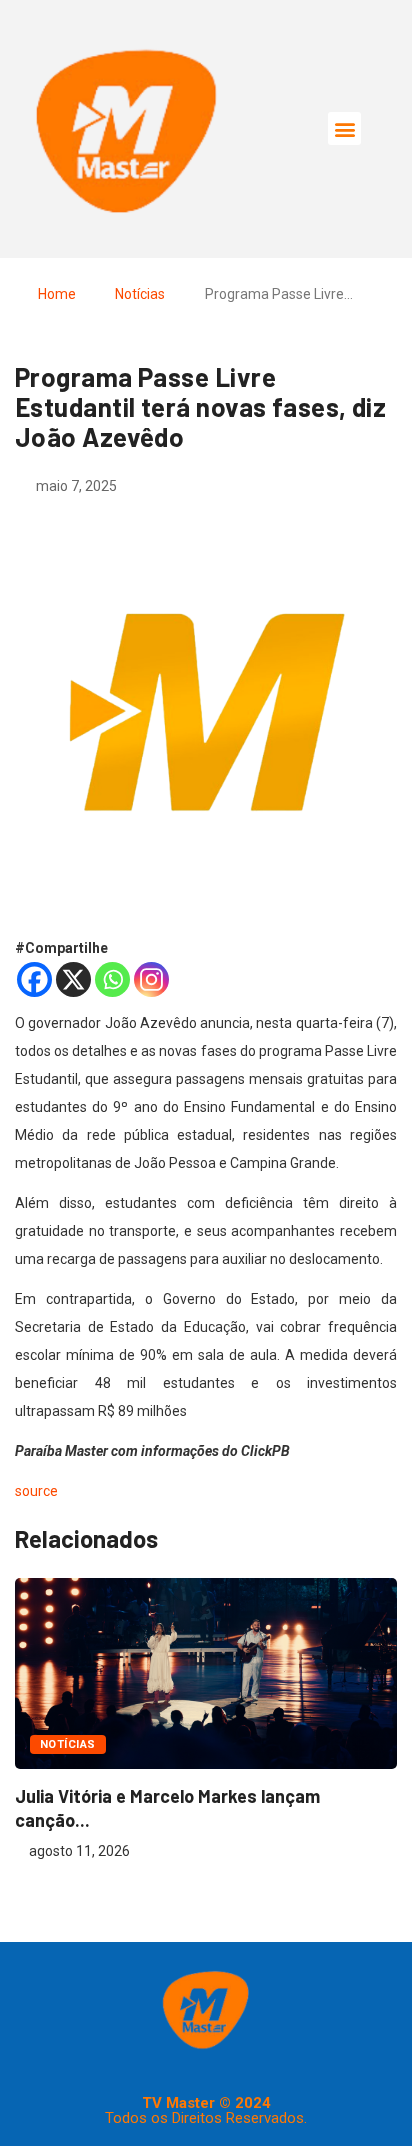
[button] (344, 128)
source (36, 1491)
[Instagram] (151, 979)
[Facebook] (34, 979)
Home (57, 294)
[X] (73, 979)
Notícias (140, 294)
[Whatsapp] (112, 979)
